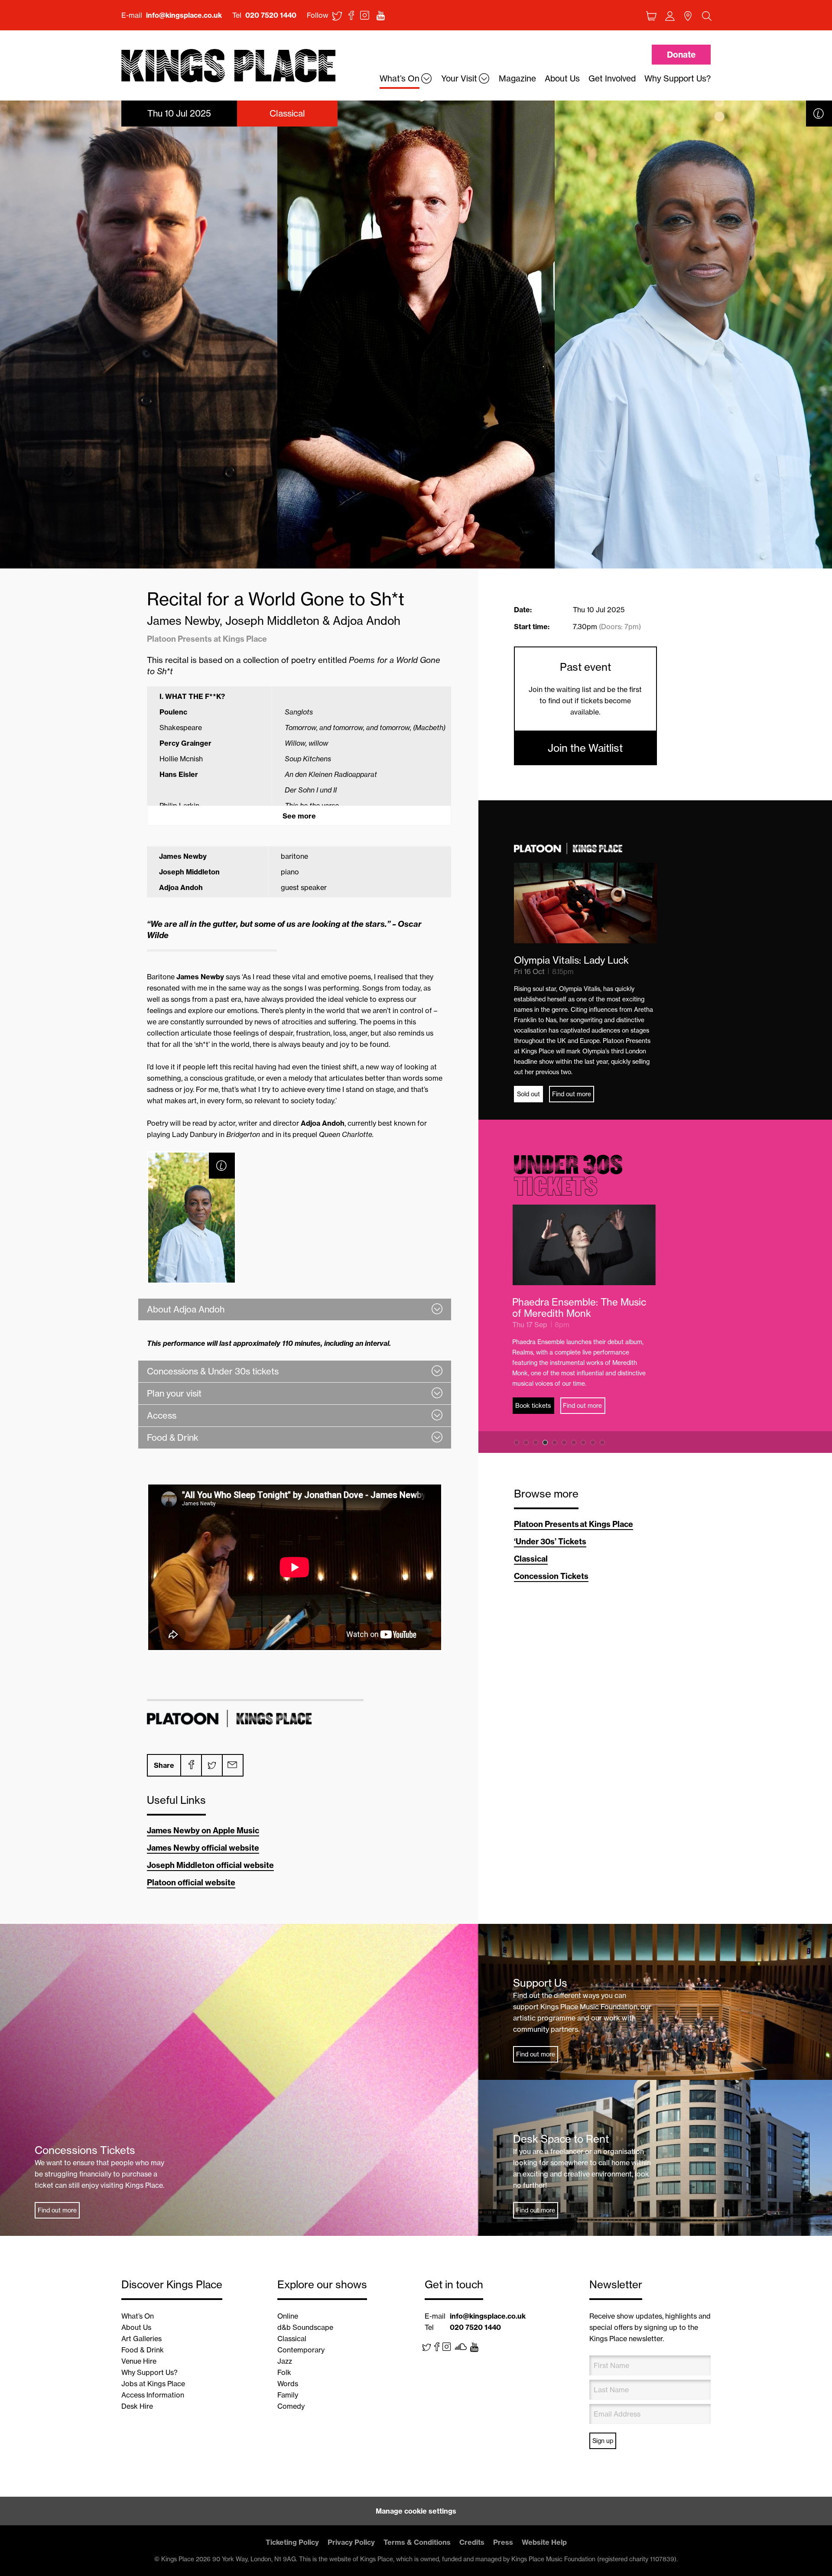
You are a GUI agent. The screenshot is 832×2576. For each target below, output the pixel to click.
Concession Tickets (551, 1576)
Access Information (153, 2395)
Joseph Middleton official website (210, 1865)
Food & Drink (143, 2350)
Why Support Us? (149, 2372)
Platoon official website (191, 1882)
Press (503, 2542)
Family (288, 2395)
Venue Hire (139, 2361)
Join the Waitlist (585, 748)
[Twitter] (211, 1765)
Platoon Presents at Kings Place (574, 1524)
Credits (472, 2542)
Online (288, 2316)
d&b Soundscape (305, 2327)
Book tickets (535, 1394)
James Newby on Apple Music (203, 1830)
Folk (284, 2372)
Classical (531, 1559)
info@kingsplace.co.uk (184, 15)
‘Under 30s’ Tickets (550, 1541)
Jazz (285, 2361)
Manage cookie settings (416, 2511)
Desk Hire (137, 2406)
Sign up (603, 2441)
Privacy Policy (351, 2542)
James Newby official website (203, 1848)
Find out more (572, 1094)
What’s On (138, 2316)
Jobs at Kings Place (153, 2384)
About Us (136, 2327)
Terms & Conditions (417, 2542)
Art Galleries (141, 2339)
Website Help (544, 2542)
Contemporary (301, 2350)
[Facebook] (191, 1765)
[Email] (232, 1765)
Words (288, 2384)
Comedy (291, 2406)
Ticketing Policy (292, 2542)
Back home (228, 66)
